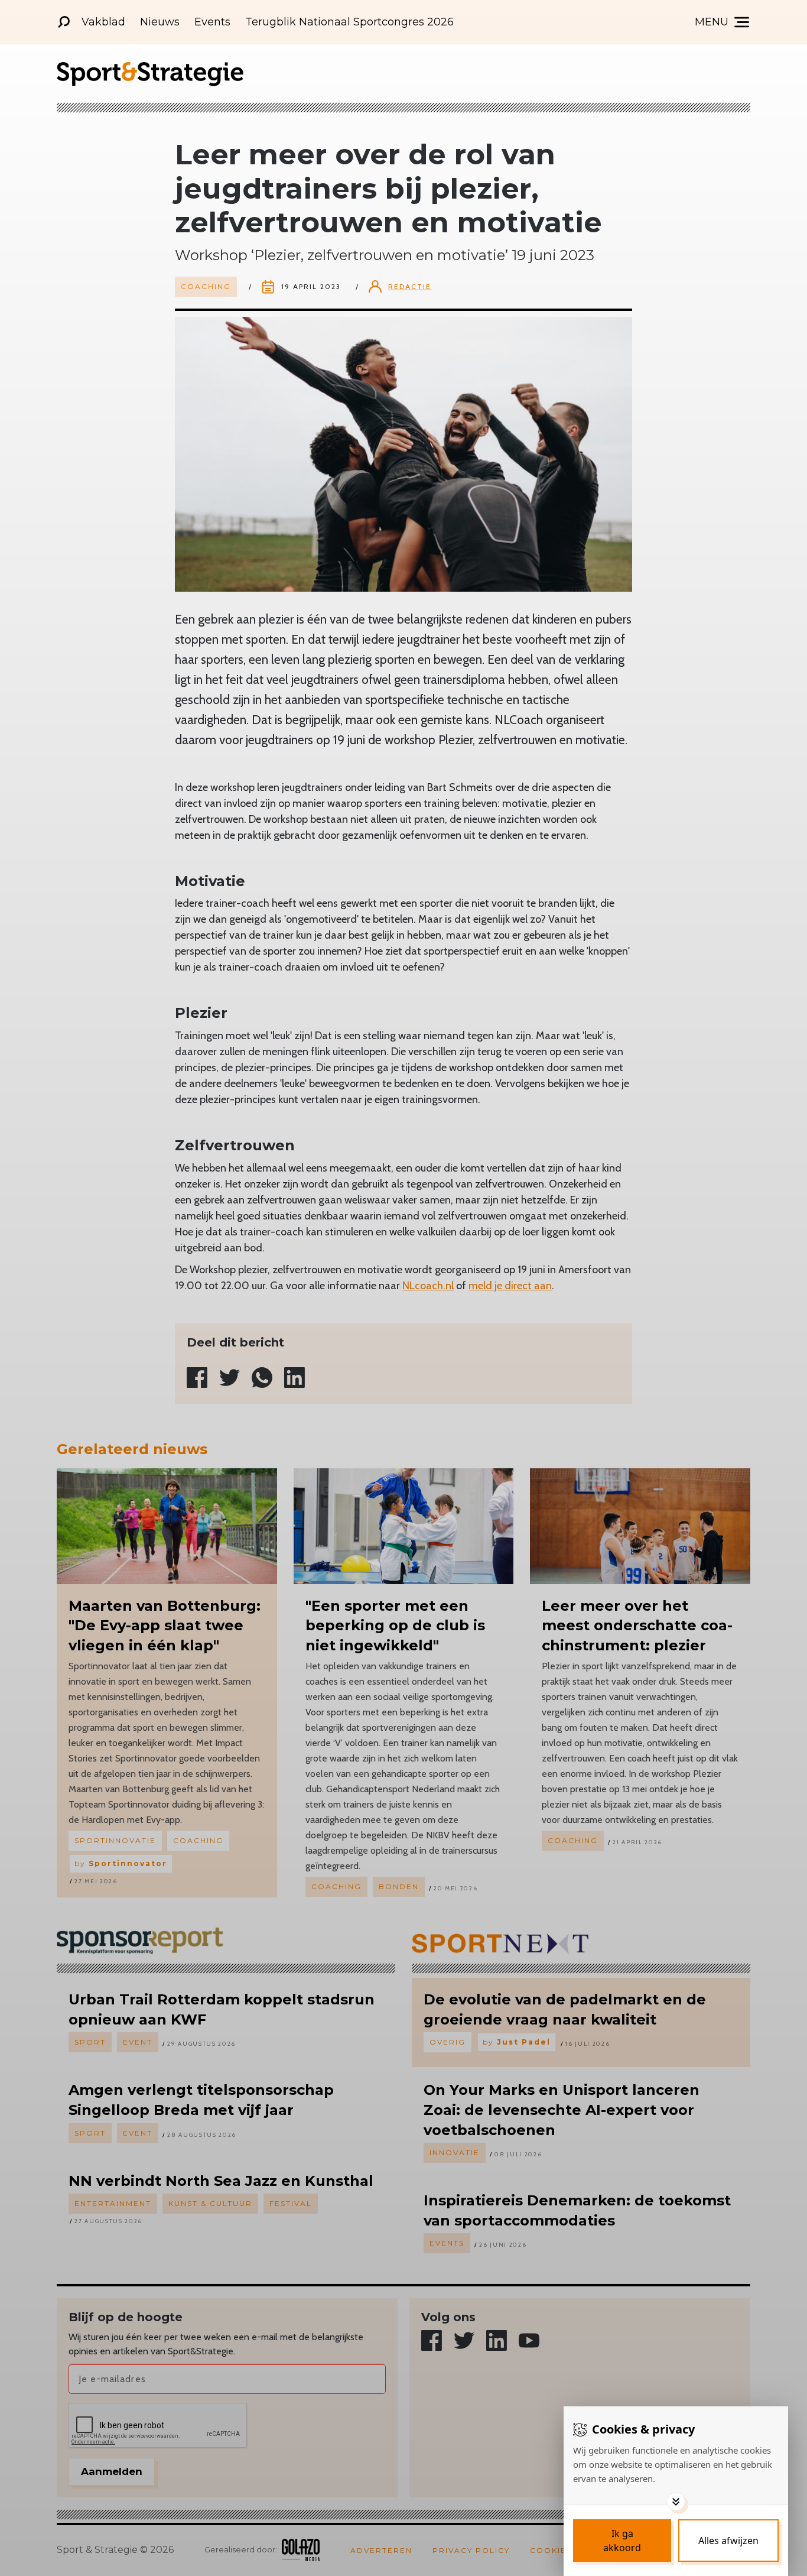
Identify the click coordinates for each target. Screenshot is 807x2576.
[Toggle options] (676, 2502)
